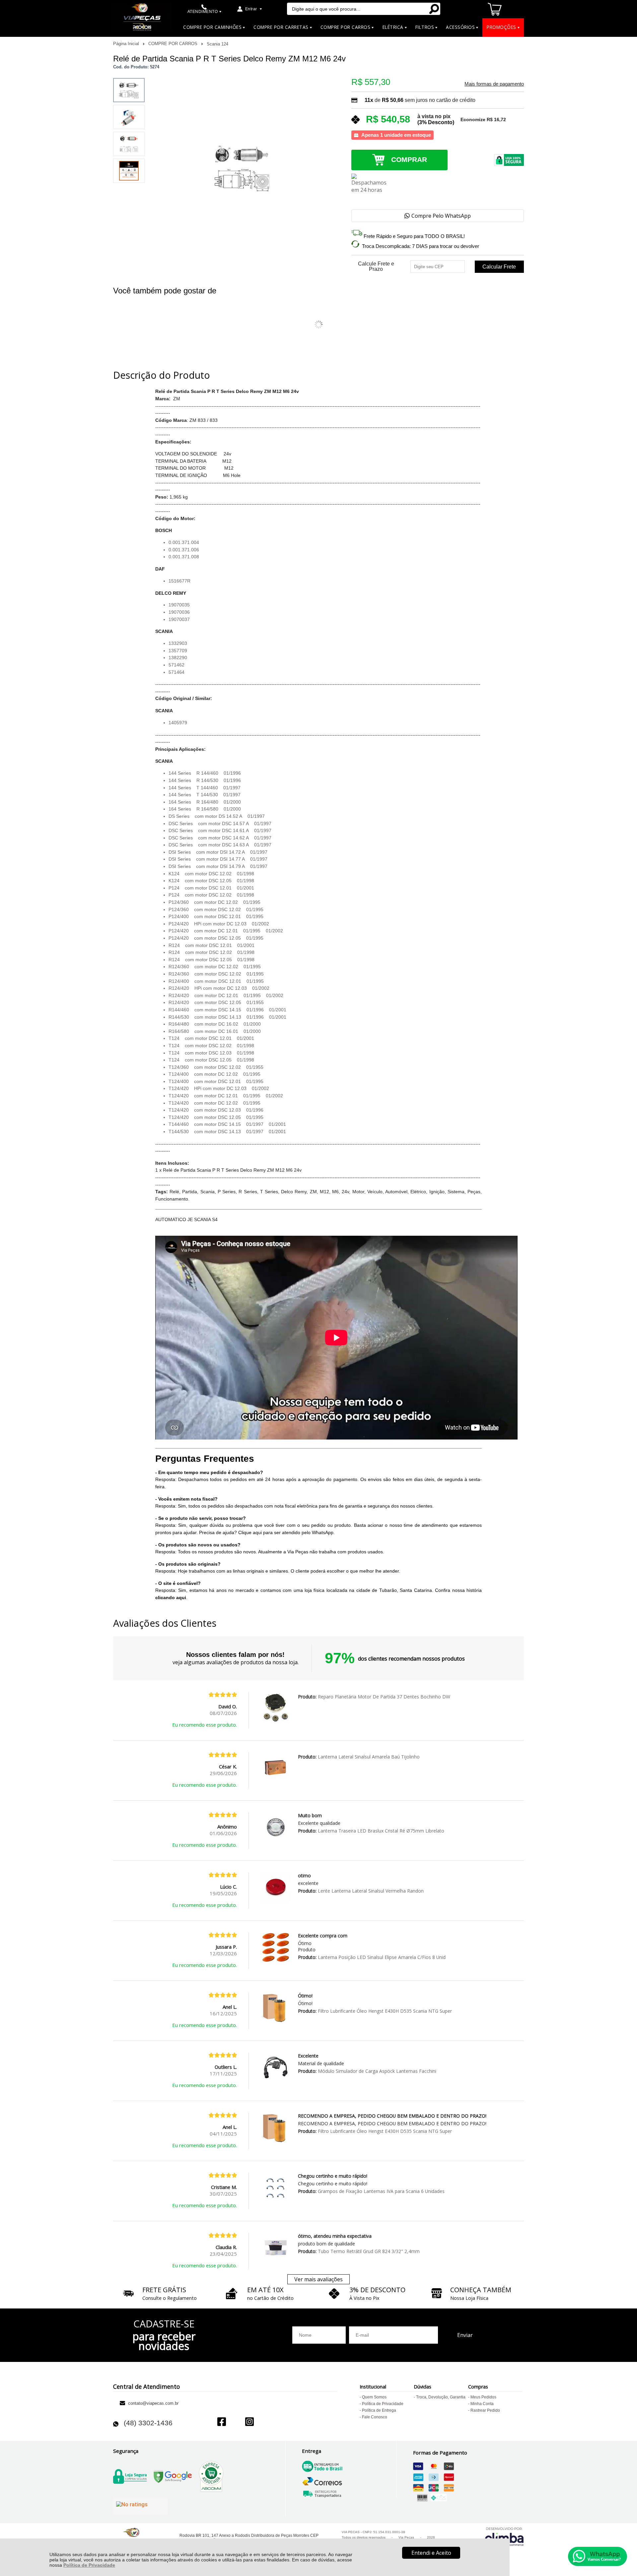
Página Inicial (127, 44)
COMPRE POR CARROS (174, 44)
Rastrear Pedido (485, 2410)
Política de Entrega (379, 2410)
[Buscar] (434, 9)
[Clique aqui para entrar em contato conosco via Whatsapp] (598, 2556)
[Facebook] (222, 2422)
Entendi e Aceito (431, 2553)
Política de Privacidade (89, 2565)
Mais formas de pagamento (494, 84)
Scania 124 (217, 44)
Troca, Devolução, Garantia (441, 2397)
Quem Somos (374, 2397)
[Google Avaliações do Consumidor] (141, 2506)
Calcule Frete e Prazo (376, 267)
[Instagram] (249, 2422)
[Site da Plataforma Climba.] (504, 2536)
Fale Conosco (375, 2417)
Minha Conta (482, 2404)
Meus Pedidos (483, 2397)
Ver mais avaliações (318, 2279)
